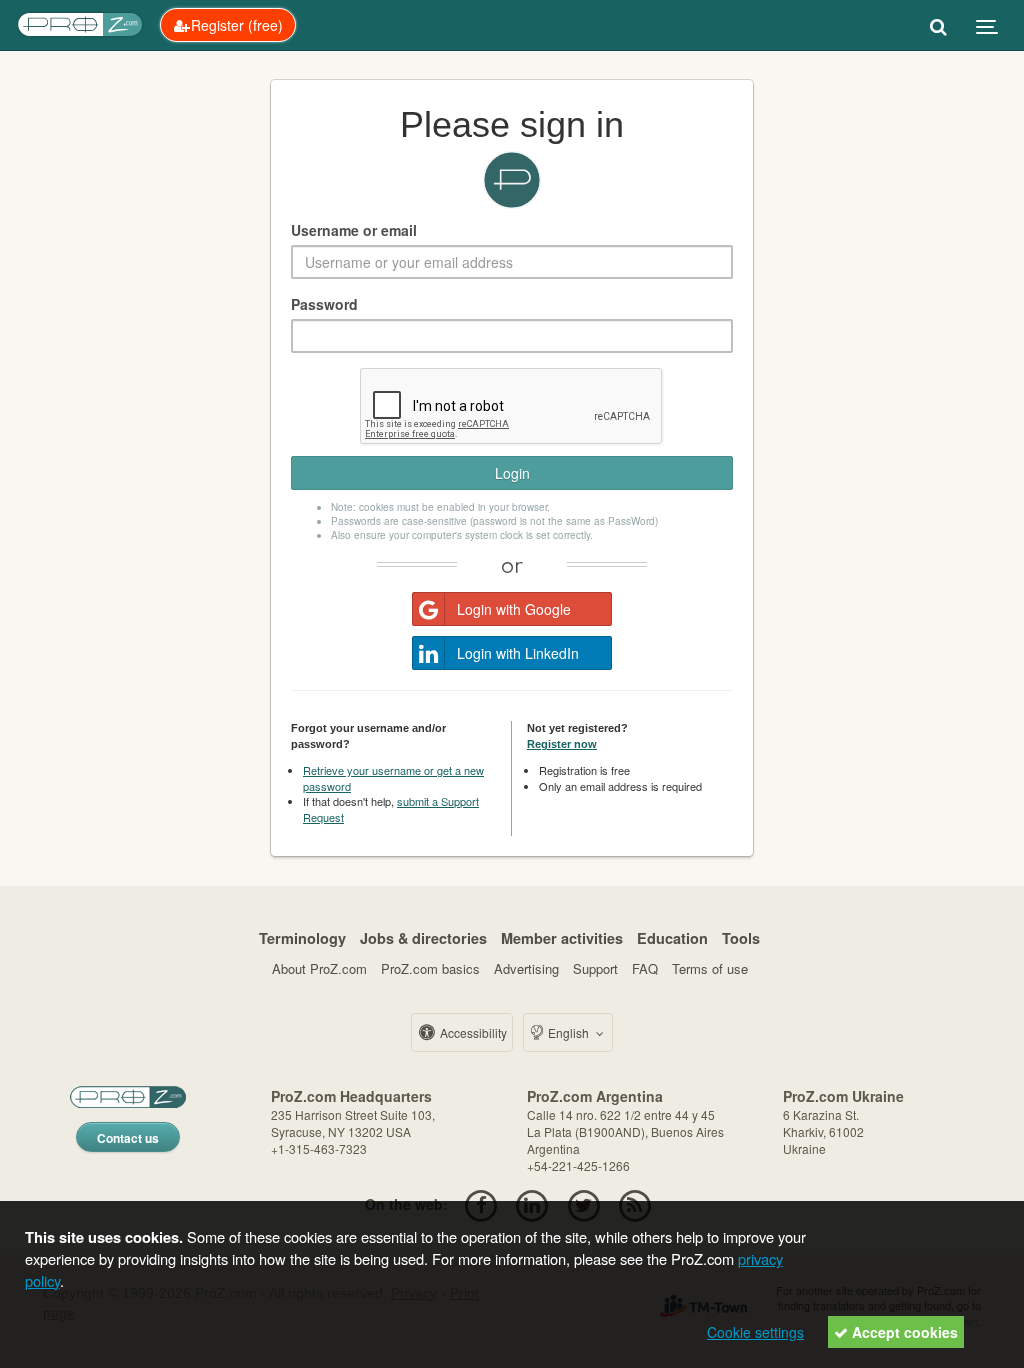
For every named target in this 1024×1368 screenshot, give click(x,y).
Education (672, 938)
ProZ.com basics (430, 968)
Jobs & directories (423, 938)
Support (595, 968)
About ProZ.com (319, 968)
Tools (741, 938)
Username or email (354, 230)
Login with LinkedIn (518, 653)
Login (512, 473)
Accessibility (472, 1032)
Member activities (562, 938)
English (568, 1032)
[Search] (938, 25)
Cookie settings (755, 1332)
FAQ (645, 968)
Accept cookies (903, 1332)
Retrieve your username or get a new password (393, 778)
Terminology (302, 938)
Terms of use (710, 968)
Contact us (128, 1138)
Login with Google (514, 609)
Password (324, 304)
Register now (562, 744)
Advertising (526, 968)
